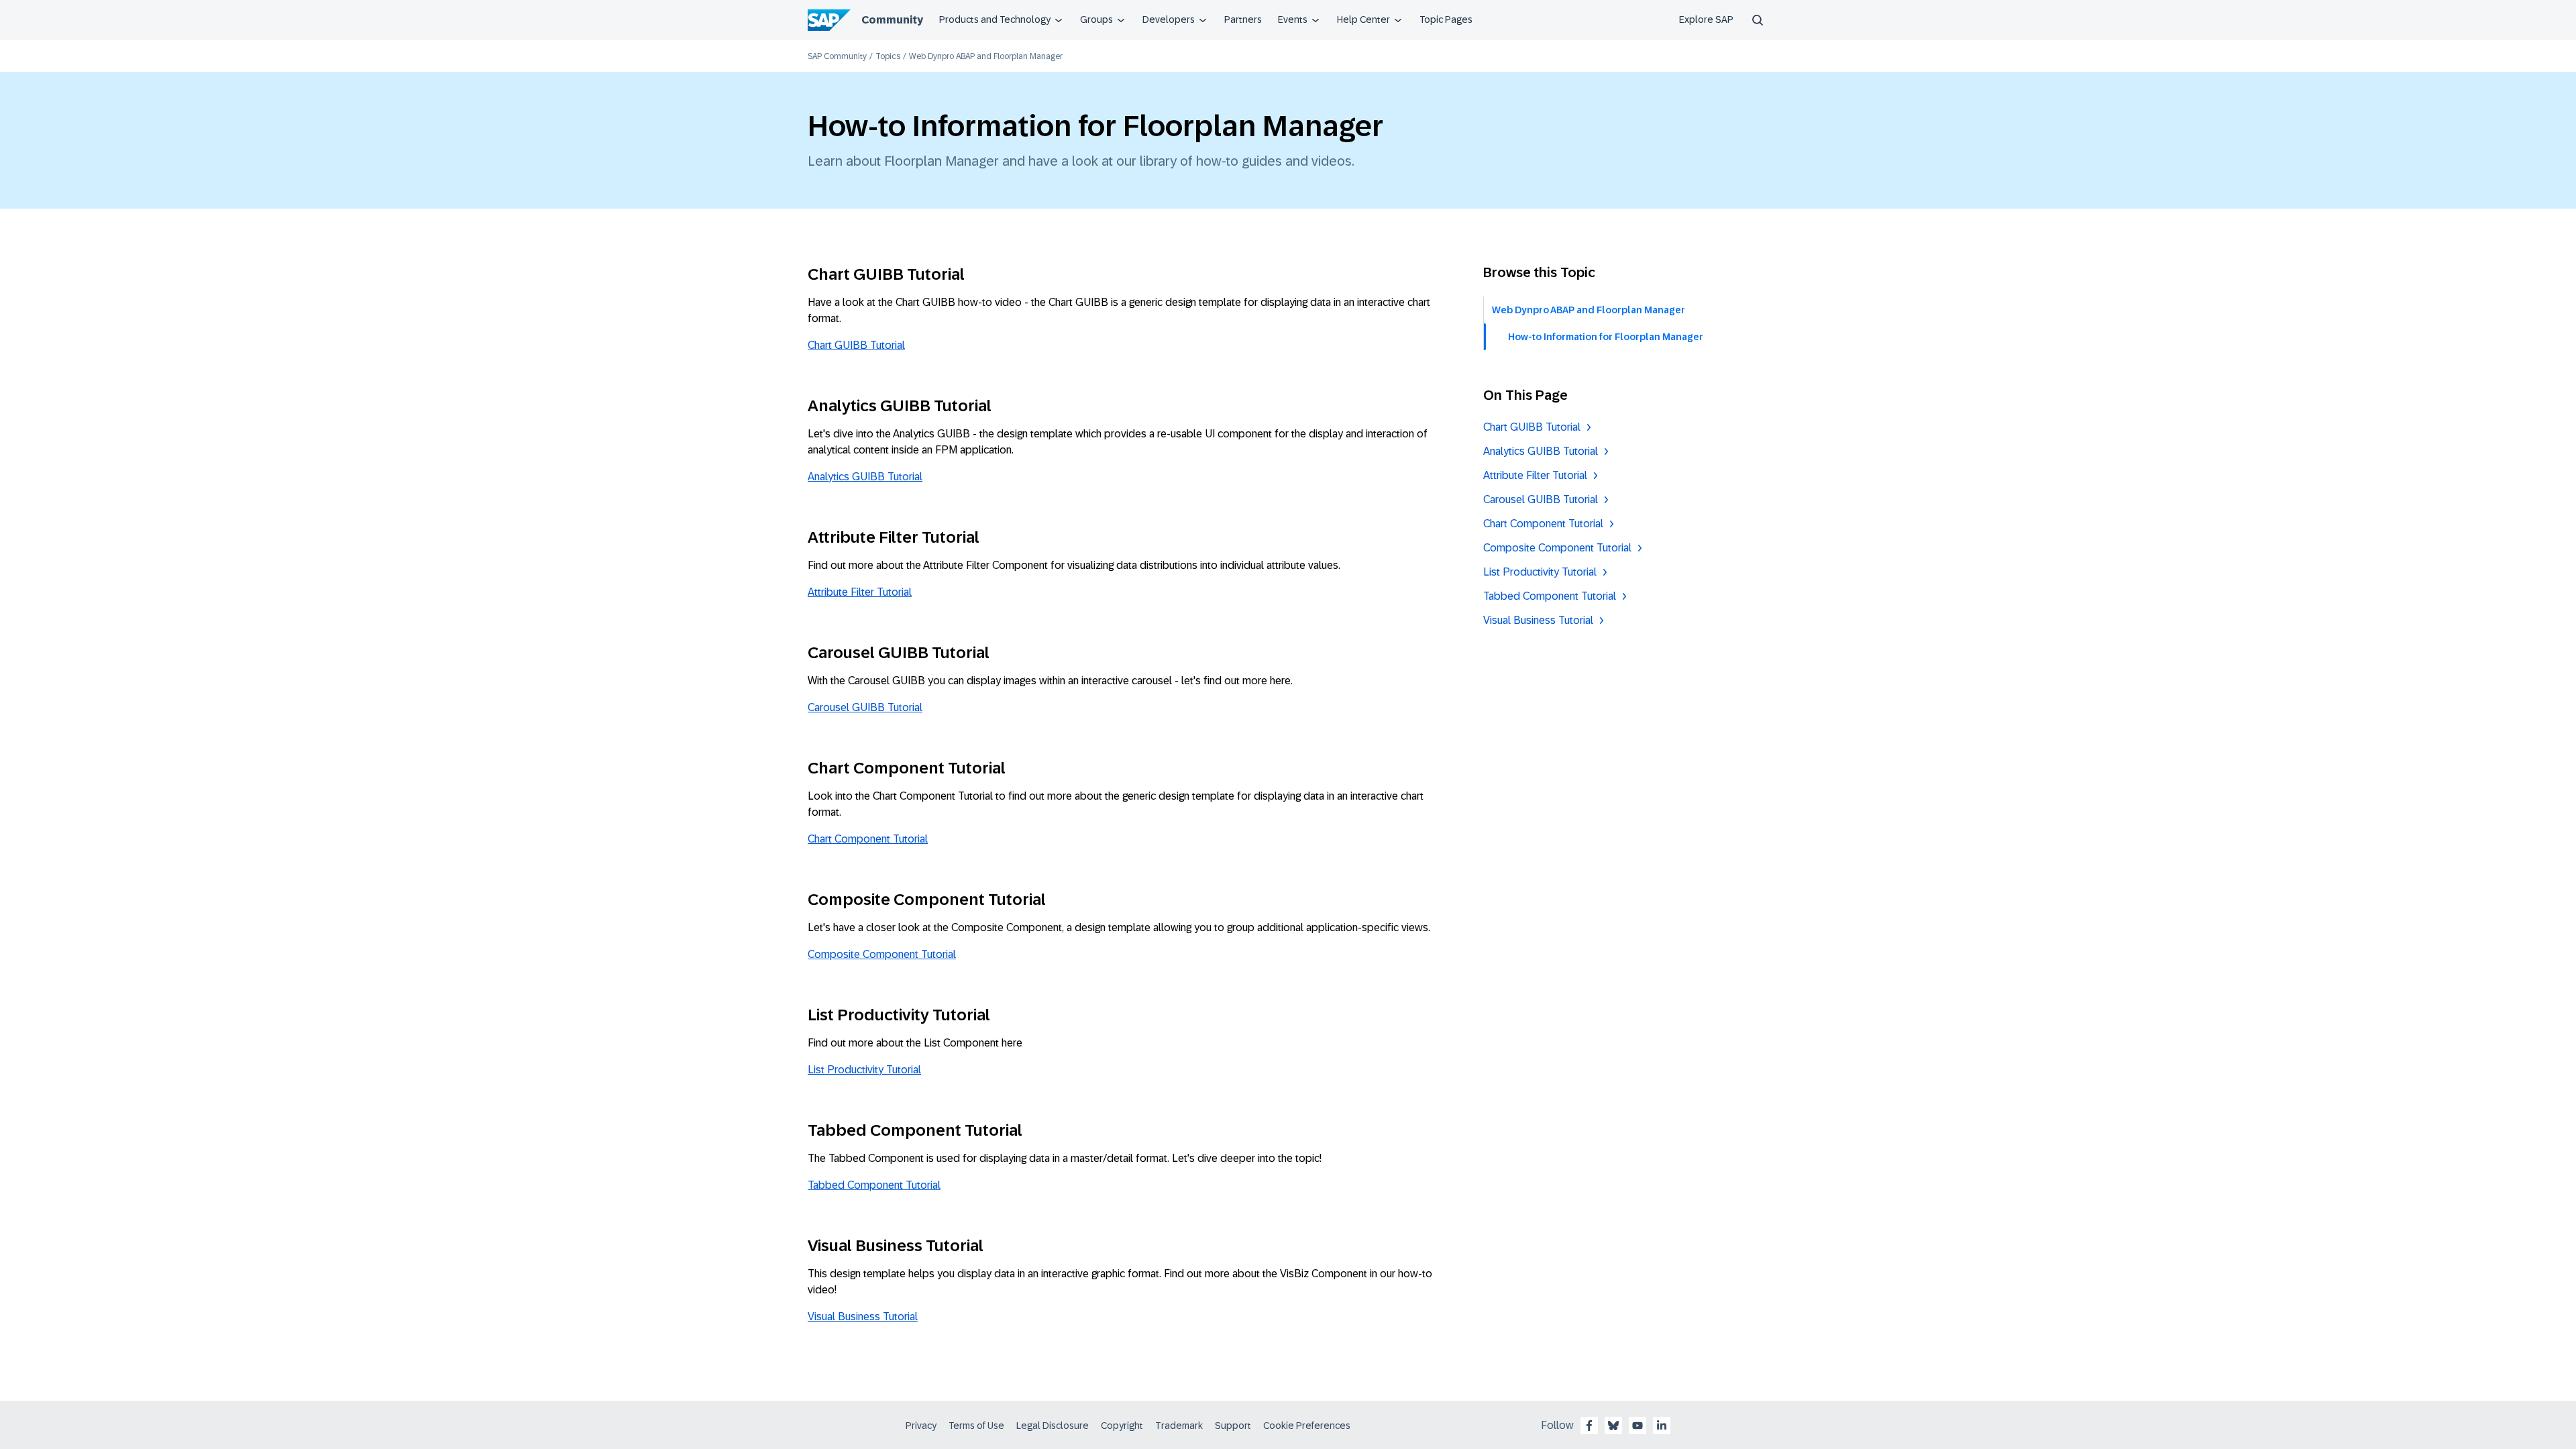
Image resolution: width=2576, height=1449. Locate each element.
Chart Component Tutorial (868, 839)
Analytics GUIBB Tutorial (865, 477)
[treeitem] (1627, 337)
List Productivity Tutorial (864, 1070)
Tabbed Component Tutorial (874, 1185)
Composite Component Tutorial (882, 954)
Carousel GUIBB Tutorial (865, 707)
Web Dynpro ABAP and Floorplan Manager (1589, 310)
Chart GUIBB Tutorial (856, 345)
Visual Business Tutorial (863, 1317)
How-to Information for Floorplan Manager (1606, 337)
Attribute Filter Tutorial (860, 592)
